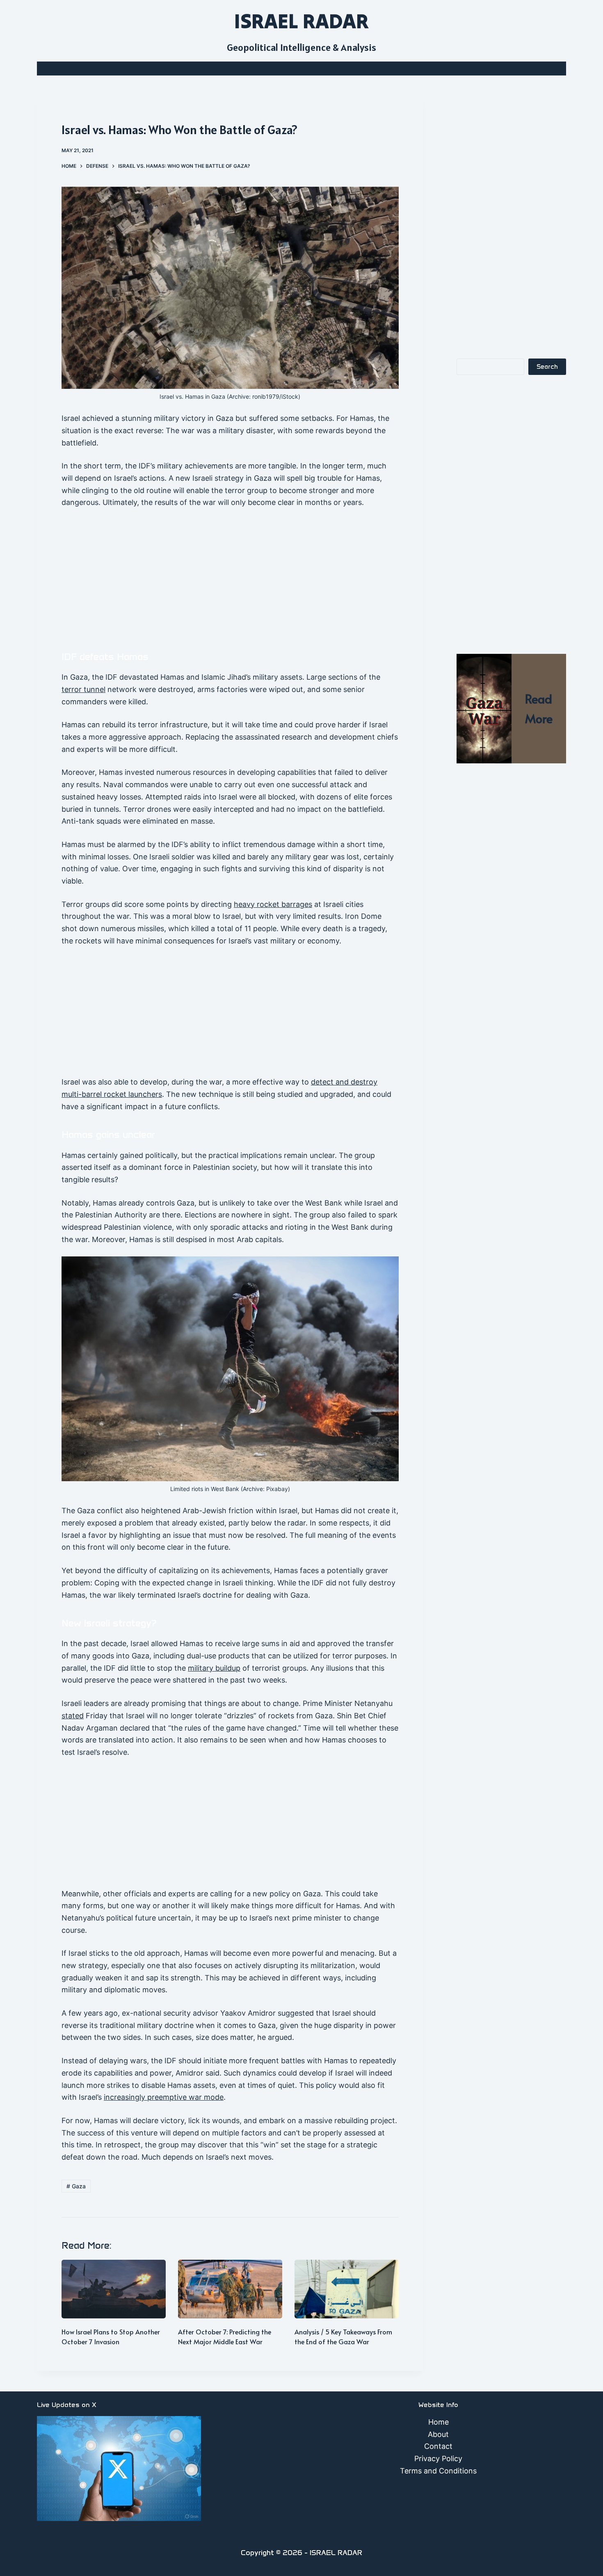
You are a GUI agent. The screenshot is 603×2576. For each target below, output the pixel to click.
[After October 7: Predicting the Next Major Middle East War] (230, 2289)
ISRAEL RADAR (301, 21)
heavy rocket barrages (273, 904)
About (438, 2434)
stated (73, 1716)
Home (439, 2422)
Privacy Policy (438, 2458)
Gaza (76, 2186)
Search (547, 367)
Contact (438, 2446)
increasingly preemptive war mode (164, 2097)
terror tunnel (83, 689)
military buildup (214, 1668)
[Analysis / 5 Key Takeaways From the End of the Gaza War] (347, 2289)
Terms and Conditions (438, 2471)
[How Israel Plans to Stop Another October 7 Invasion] (114, 2289)
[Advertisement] (230, 577)
